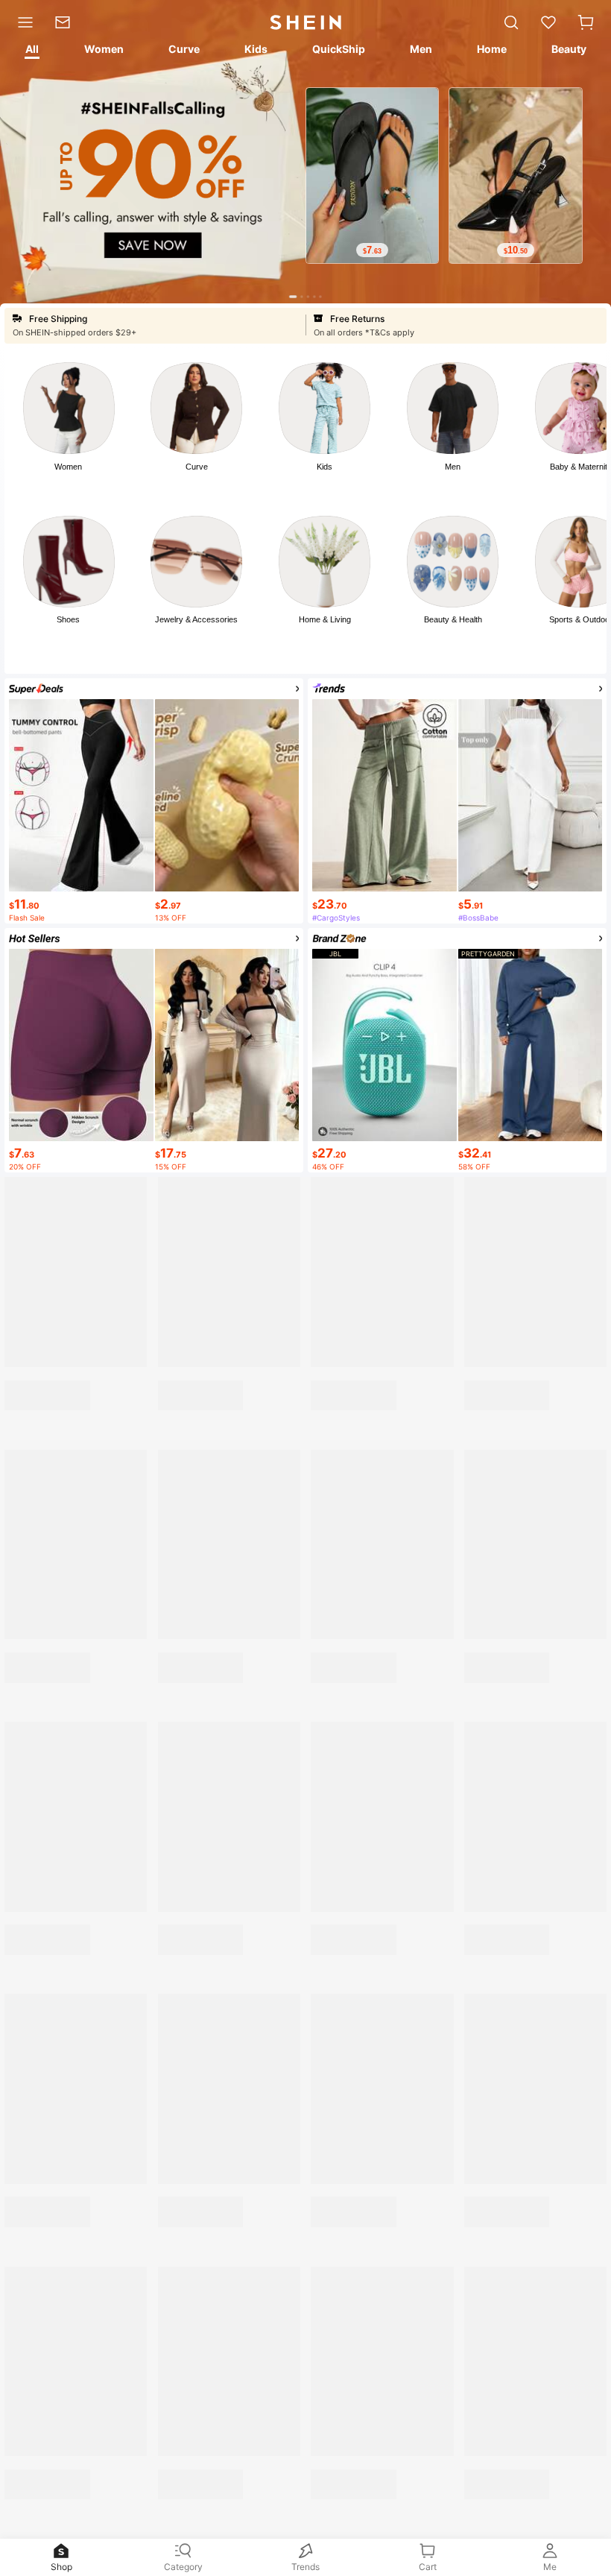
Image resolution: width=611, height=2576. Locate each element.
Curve (197, 467)
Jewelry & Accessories (196, 619)
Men (453, 467)
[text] (372, 250)
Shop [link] (61, 2567)
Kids (325, 467)
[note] (32, 1409)
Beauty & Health (453, 619)
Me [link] (550, 2567)
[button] (586, 22)
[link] (67, 22)
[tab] (31, 51)
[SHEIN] (78, 1521)
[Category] (22, 22)
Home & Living (325, 619)
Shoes (68, 619)
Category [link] (183, 2567)
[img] (78, 1360)
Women (68, 467)
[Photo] (69, 408)
